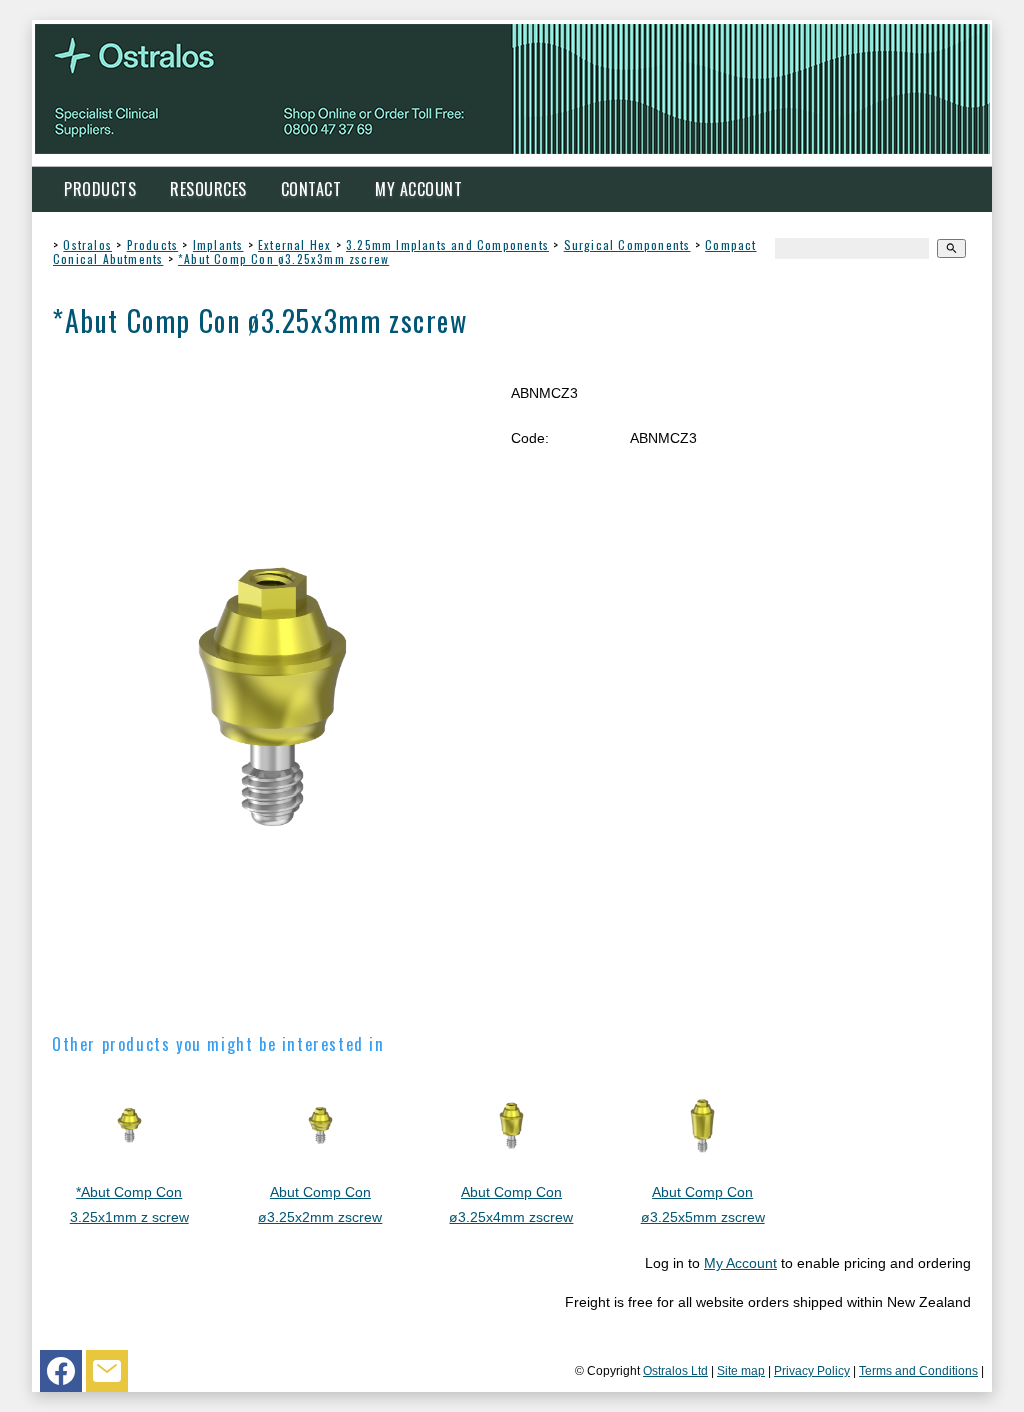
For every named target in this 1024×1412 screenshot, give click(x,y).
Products (100, 189)
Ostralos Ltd (675, 1370)
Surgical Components (627, 244)
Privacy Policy (812, 1370)
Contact (311, 189)
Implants (218, 244)
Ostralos (87, 244)
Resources (208, 189)
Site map (741, 1370)
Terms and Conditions (918, 1370)
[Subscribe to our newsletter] (107, 1376)
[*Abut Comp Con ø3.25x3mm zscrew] (272, 1000)
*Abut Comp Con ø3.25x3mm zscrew (283, 258)
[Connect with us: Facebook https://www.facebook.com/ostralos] (61, 1376)
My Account (418, 189)
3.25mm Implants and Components (447, 244)
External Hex (294, 244)
